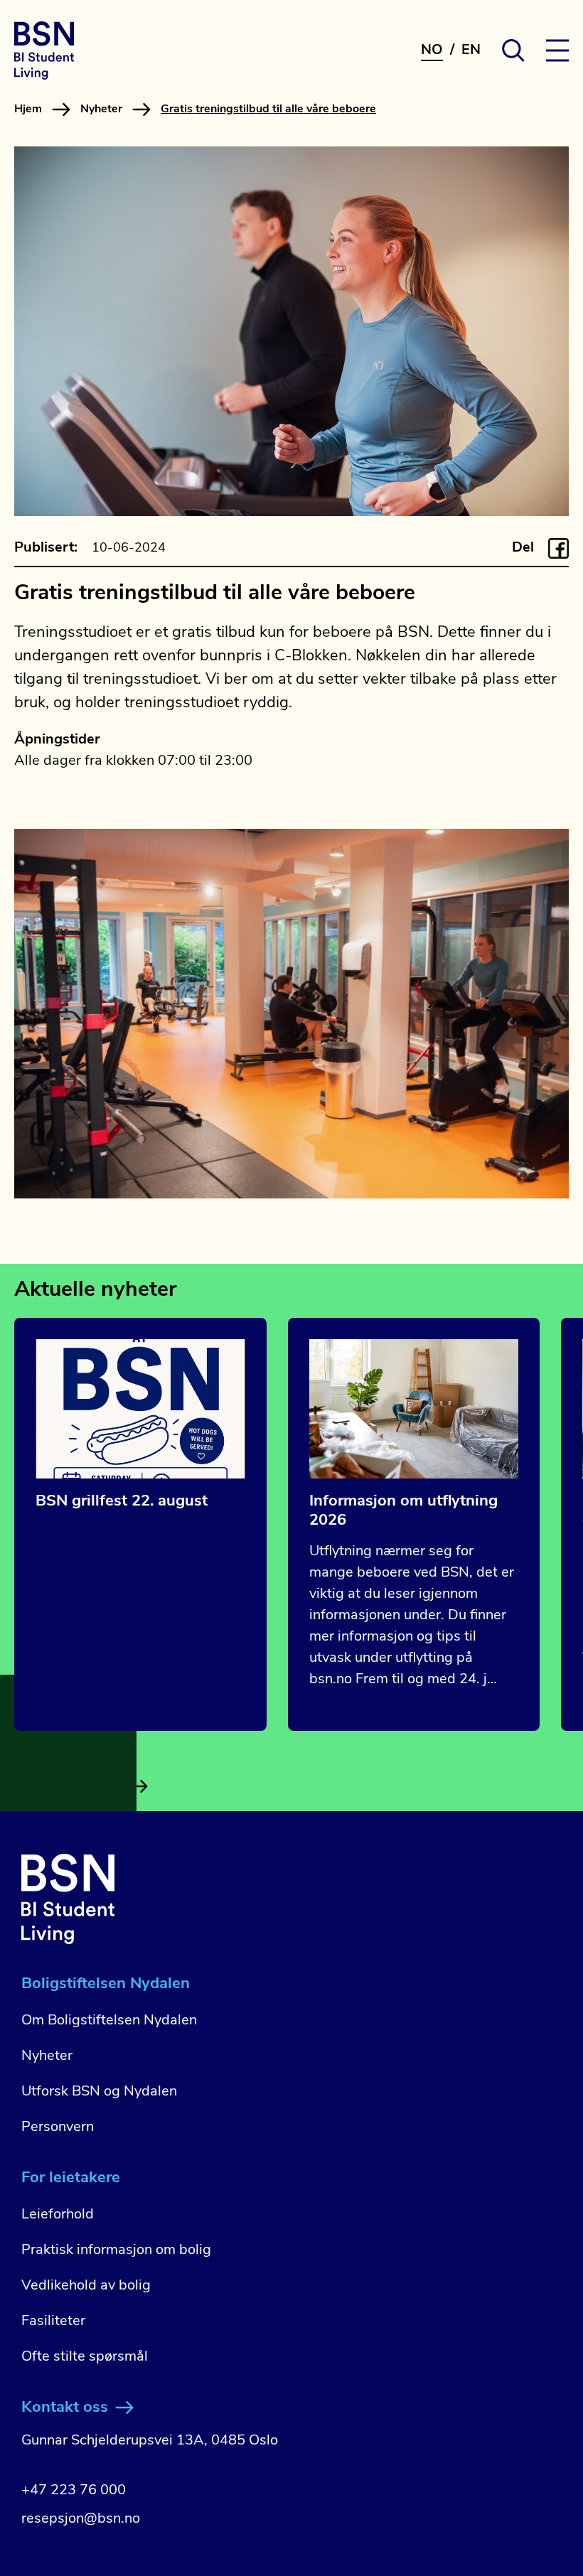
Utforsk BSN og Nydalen (99, 2092)
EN (471, 50)
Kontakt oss (65, 2408)
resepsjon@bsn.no (81, 2519)
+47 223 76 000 (74, 2491)
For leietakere (71, 2178)
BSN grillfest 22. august (122, 1502)
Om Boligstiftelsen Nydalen (109, 2021)
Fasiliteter (53, 2322)
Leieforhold (58, 2215)
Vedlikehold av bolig (86, 2286)
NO (432, 50)
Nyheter (101, 109)
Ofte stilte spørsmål (85, 2357)
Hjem (28, 109)
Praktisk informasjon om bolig (116, 2250)
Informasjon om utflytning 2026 (403, 1511)
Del (523, 548)
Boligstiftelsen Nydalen (106, 1984)
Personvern (58, 2127)
